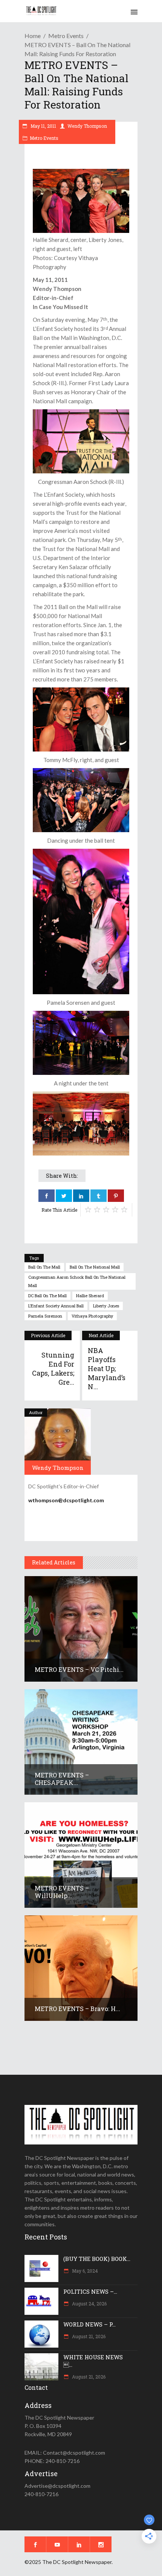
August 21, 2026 (88, 2336)
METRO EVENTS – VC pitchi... (79, 1669)
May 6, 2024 (84, 2271)
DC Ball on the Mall (47, 1296)
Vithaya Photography (92, 1316)
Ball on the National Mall (95, 1267)
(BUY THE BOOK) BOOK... (97, 2259)
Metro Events (66, 36)
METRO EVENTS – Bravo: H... (77, 2009)
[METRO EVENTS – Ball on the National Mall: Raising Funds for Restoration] (58, 1442)
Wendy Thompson (87, 126)
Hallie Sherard (90, 1296)
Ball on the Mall (44, 1267)
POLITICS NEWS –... (90, 2291)
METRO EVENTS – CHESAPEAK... (62, 1779)
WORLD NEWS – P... (89, 2324)
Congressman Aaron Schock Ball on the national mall (77, 1281)
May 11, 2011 (43, 126)
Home (33, 36)
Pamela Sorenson (45, 1316)
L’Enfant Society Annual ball (56, 1306)
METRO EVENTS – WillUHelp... (62, 1892)
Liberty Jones (106, 1306)
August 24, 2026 (89, 2304)
